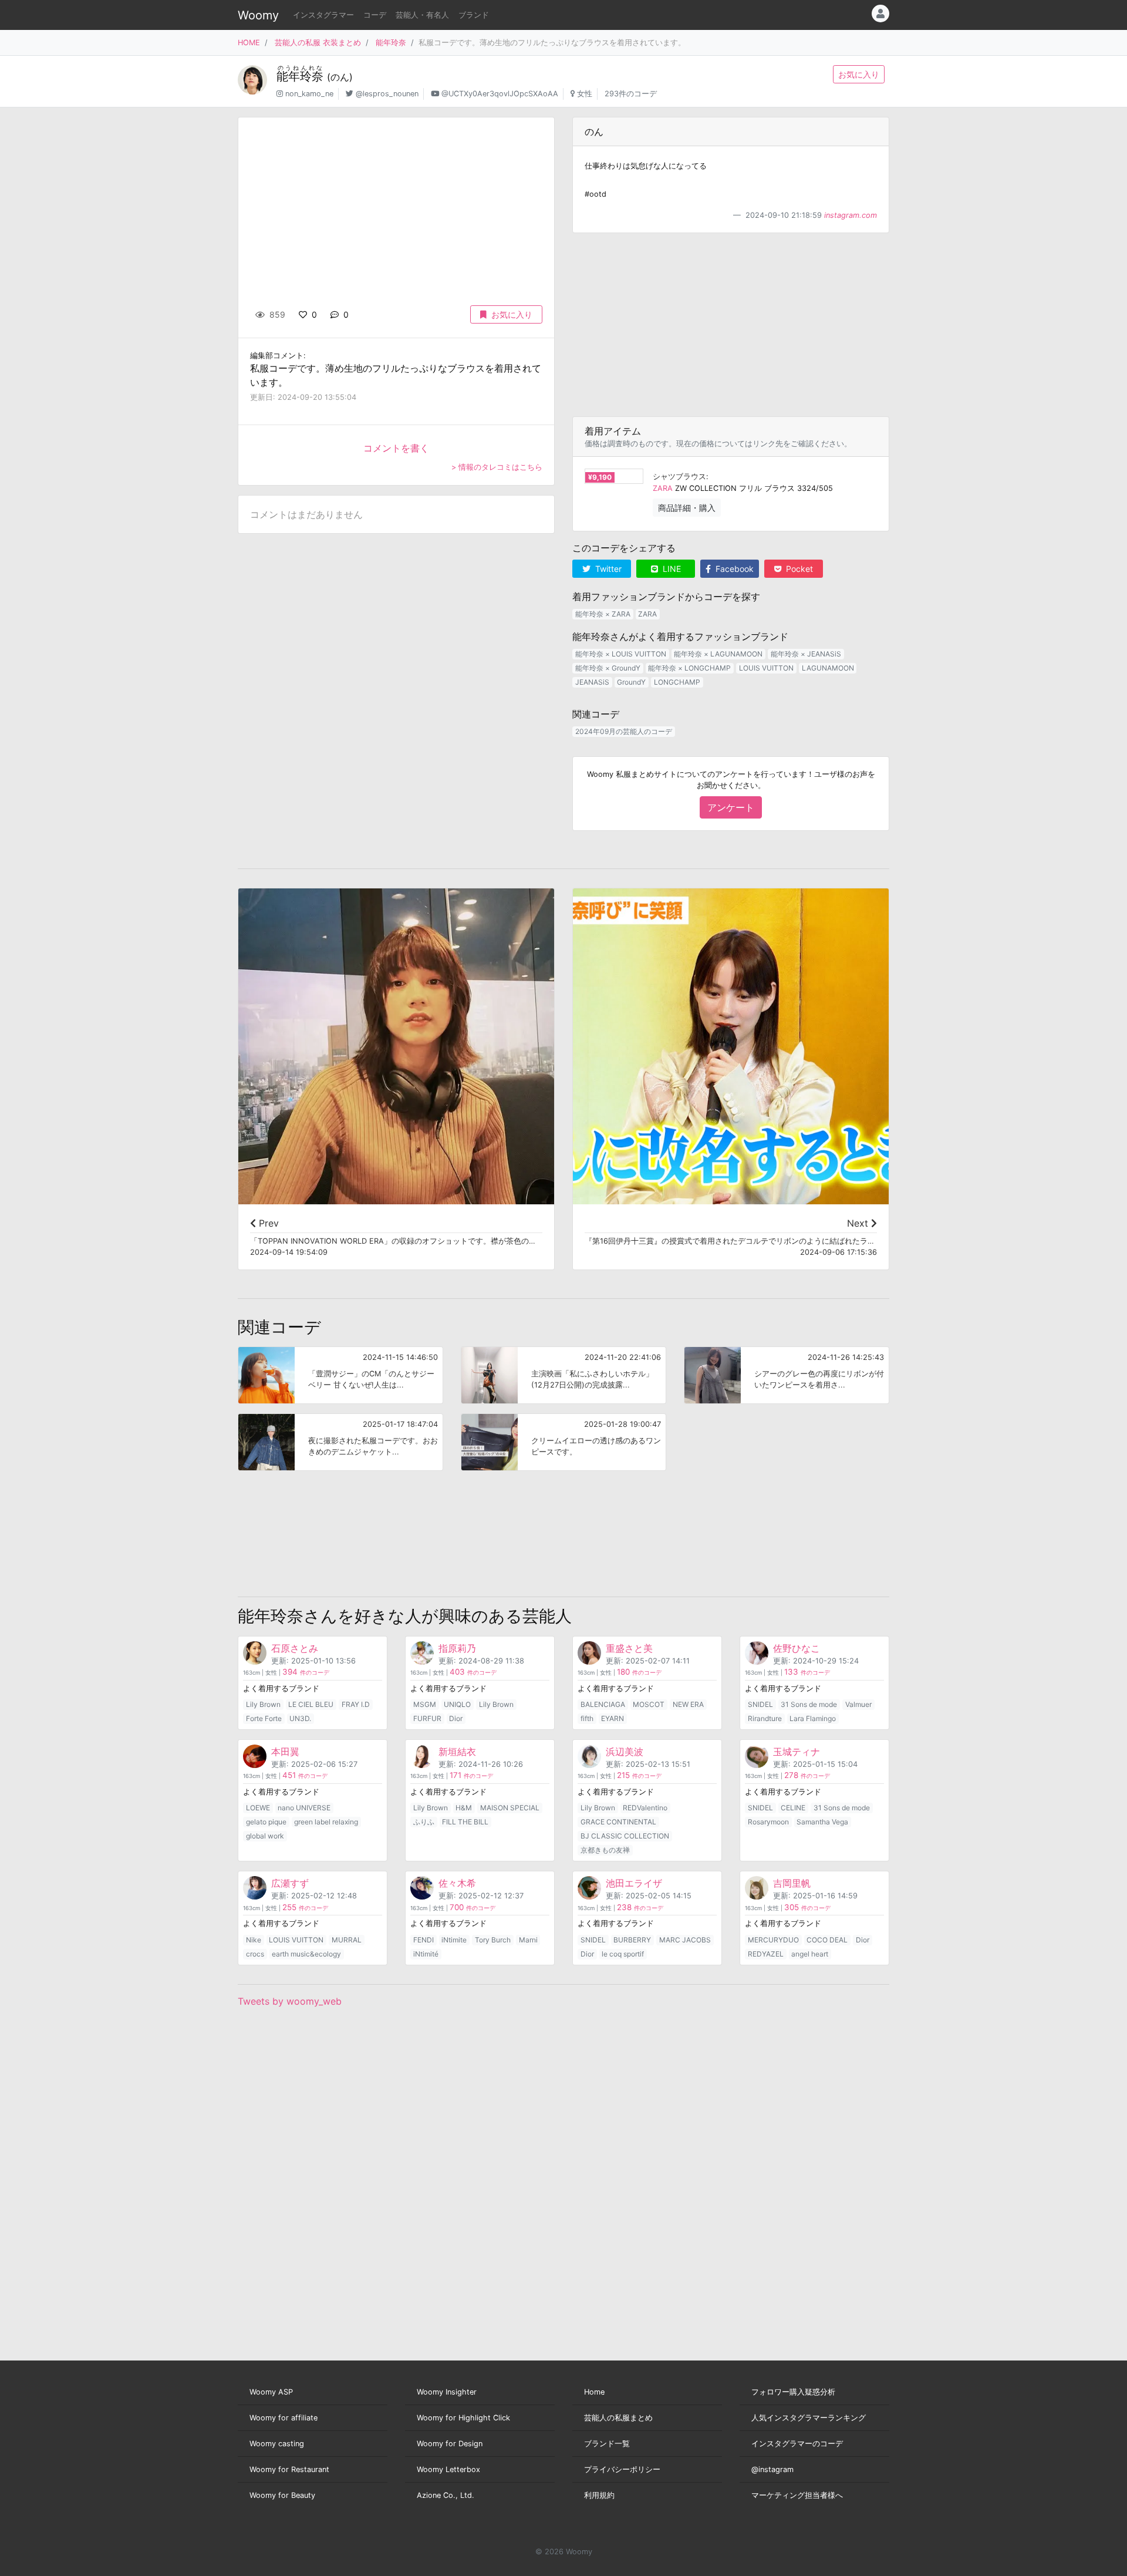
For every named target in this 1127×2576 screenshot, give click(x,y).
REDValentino (645, 1808)
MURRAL (347, 1940)
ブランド (474, 15)
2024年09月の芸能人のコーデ (624, 731)
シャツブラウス (679, 477)
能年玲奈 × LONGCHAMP (689, 668)
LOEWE (258, 1808)
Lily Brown (263, 1704)
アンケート (731, 807)
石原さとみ (295, 1648)
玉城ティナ (797, 1752)
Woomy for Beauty (282, 2495)
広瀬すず (290, 1883)
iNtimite (454, 1940)
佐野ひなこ (797, 1648)
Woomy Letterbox (448, 2469)
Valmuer (858, 1704)
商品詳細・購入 (687, 508)
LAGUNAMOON (828, 668)
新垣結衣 (457, 1752)
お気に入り (859, 74)
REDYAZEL (766, 1954)
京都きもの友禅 (605, 1850)
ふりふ (424, 1822)
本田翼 (285, 1752)
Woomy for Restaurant (289, 2469)
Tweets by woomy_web (290, 2001)
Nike (254, 1940)
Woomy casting (277, 2444)
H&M (464, 1808)
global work (265, 1836)
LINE (671, 569)
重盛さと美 (629, 1648)
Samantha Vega (822, 1822)
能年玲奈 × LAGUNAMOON (718, 654)
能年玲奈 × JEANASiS (806, 654)
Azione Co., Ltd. (446, 2495)
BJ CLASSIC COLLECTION (625, 1836)
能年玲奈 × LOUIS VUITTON (621, 654)
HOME (249, 43)
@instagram (772, 2469)
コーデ (375, 15)
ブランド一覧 (607, 2444)
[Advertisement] (731, 325)
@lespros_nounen (387, 94)
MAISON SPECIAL (510, 1808)
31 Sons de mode (809, 1704)
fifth (587, 1718)
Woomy (258, 15)
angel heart (810, 1954)
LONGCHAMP (677, 682)
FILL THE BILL (465, 1822)
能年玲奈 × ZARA (603, 614)
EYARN (613, 1718)
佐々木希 (457, 1883)
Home (594, 2392)
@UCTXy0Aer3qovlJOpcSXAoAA (500, 94)
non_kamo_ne (309, 94)
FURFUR (427, 1718)
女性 (585, 94)
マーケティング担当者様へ (797, 2495)
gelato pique (266, 1822)
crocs (255, 1954)
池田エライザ (634, 1883)
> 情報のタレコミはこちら (497, 467)
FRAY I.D (356, 1704)
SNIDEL (760, 1704)
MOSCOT (649, 1704)
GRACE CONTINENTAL (618, 1822)
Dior (456, 1718)
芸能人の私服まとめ (618, 2418)
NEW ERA (688, 1704)
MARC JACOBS (685, 1940)
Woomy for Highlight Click (463, 2418)
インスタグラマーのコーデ (797, 2444)
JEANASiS (592, 682)
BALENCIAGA (603, 1704)
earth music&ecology (306, 1954)
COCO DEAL (827, 1940)
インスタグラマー (323, 15)
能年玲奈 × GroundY (608, 668)
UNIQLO (457, 1704)
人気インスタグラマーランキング (809, 2418)
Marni (528, 1940)
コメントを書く (396, 448)
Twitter (607, 569)
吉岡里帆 (792, 1883)
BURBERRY (632, 1940)
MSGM (425, 1704)
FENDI (424, 1940)
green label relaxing (326, 1822)
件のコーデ (306, 1673)
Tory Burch (493, 1940)
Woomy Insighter (447, 2392)
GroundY (631, 682)
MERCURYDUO (773, 1940)
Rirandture (765, 1718)
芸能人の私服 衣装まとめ (318, 43)
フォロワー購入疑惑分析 (793, 2392)
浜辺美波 (625, 1752)
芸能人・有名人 (422, 15)
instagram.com (851, 215)
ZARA (663, 488)
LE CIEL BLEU (311, 1704)
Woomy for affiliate (284, 2418)
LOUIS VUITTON (766, 668)
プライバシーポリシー (622, 2469)
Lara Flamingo (813, 1718)
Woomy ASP (271, 2392)
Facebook (733, 569)
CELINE (793, 1808)
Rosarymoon (768, 1822)
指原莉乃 (457, 1648)
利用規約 (599, 2495)
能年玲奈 (391, 43)
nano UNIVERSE (304, 1808)
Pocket (798, 569)
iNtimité (426, 1954)
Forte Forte (264, 1718)
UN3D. (300, 1718)
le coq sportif (623, 1954)
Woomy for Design (450, 2444)
